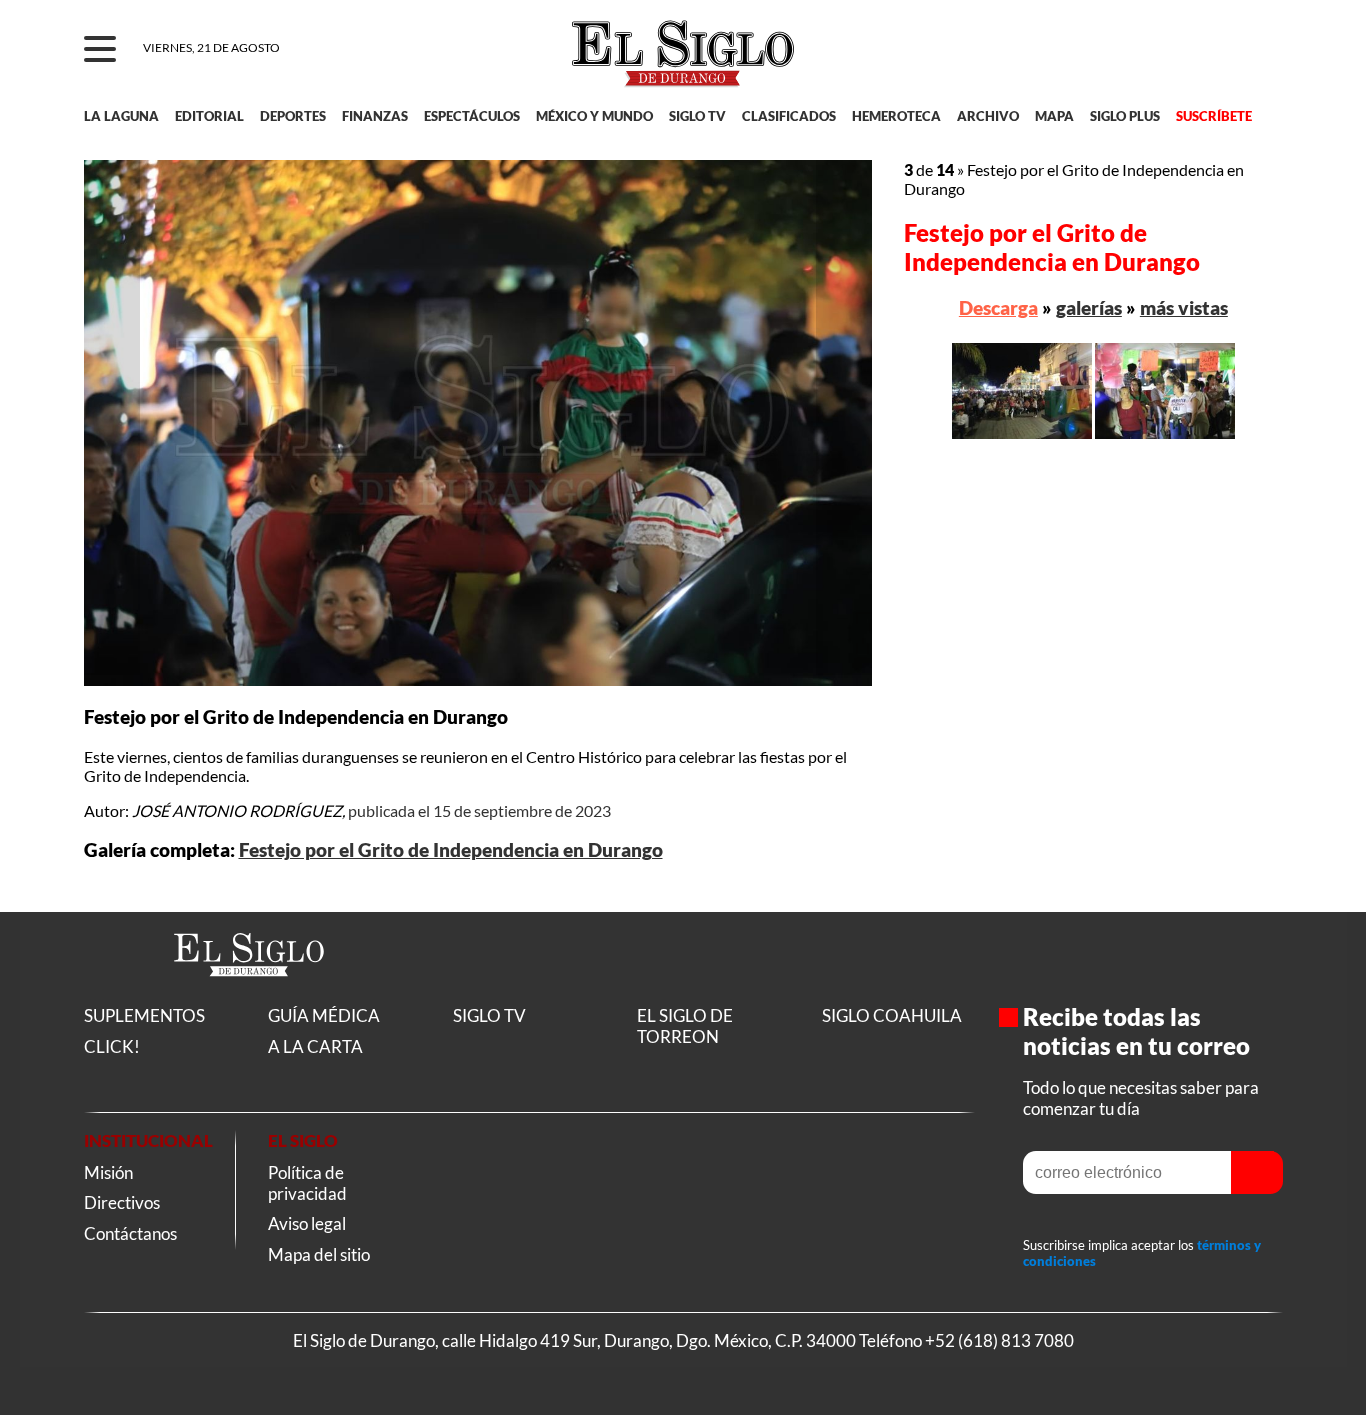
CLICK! (112, 1046)
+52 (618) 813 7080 (999, 1340)
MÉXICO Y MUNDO (594, 116)
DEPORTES (293, 116)
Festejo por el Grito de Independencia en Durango (451, 850)
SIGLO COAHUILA (892, 1015)
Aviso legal (307, 1223)
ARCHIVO (988, 116)
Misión (108, 1172)
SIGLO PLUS (1125, 116)
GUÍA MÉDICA (324, 1015)
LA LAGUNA (121, 116)
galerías (1089, 307)
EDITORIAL (209, 116)
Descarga (998, 307)
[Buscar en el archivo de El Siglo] (1194, 61)
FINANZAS (375, 116)
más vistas (1184, 307)
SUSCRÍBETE (1214, 116)
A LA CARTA (315, 1046)
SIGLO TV (697, 116)
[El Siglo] (249, 997)
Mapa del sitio (319, 1254)
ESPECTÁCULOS (472, 116)
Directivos (122, 1202)
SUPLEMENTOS (144, 1015)
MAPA (1054, 116)
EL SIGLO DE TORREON (685, 1026)
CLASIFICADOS (789, 116)
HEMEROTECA (896, 116)
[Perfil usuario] (1254, 50)
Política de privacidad (307, 1183)
